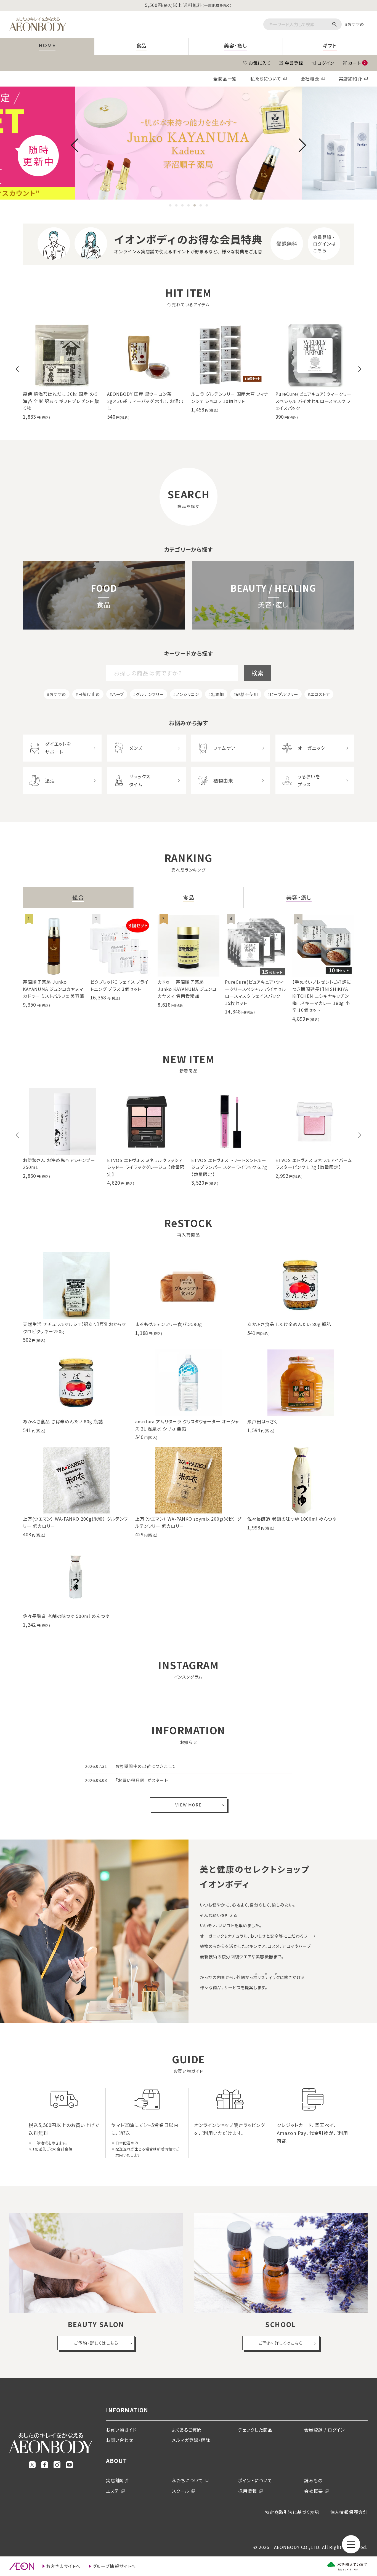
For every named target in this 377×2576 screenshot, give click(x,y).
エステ (112, 2491)
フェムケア (225, 748)
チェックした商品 (255, 2430)
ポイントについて (255, 2480)
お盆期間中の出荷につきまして (146, 1766)
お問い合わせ (120, 2440)
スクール (181, 2491)
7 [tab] (207, 206)
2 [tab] (176, 206)
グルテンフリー (150, 694)
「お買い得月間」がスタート (142, 1780)
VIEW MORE (189, 1805)
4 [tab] (189, 206)
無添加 (217, 694)
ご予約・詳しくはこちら (96, 2343)
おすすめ (356, 24)
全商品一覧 (225, 79)
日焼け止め (89, 694)
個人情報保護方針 (349, 2512)
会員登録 (294, 63)
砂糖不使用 (247, 694)
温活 (50, 780)
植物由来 (223, 780)
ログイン (326, 63)
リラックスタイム (140, 780)
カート (357, 63)
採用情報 (248, 2491)
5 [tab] (195, 206)
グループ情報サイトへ (114, 2566)
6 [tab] (201, 206)
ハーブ (118, 694)
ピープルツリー (284, 694)
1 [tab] (170, 206)
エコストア (320, 694)
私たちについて (266, 79)
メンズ (136, 748)
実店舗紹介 (350, 79)
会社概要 (310, 79)
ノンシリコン (187, 694)
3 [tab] (182, 206)
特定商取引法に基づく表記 (292, 2512)
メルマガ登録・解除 (191, 2440)
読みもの (313, 2480)
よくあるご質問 (187, 2430)
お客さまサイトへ (63, 2566)
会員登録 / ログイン (324, 2430)
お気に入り (260, 63)
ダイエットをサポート (58, 748)
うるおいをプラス (309, 780)
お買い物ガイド (121, 2430)
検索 (257, 673)
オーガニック (311, 748)
